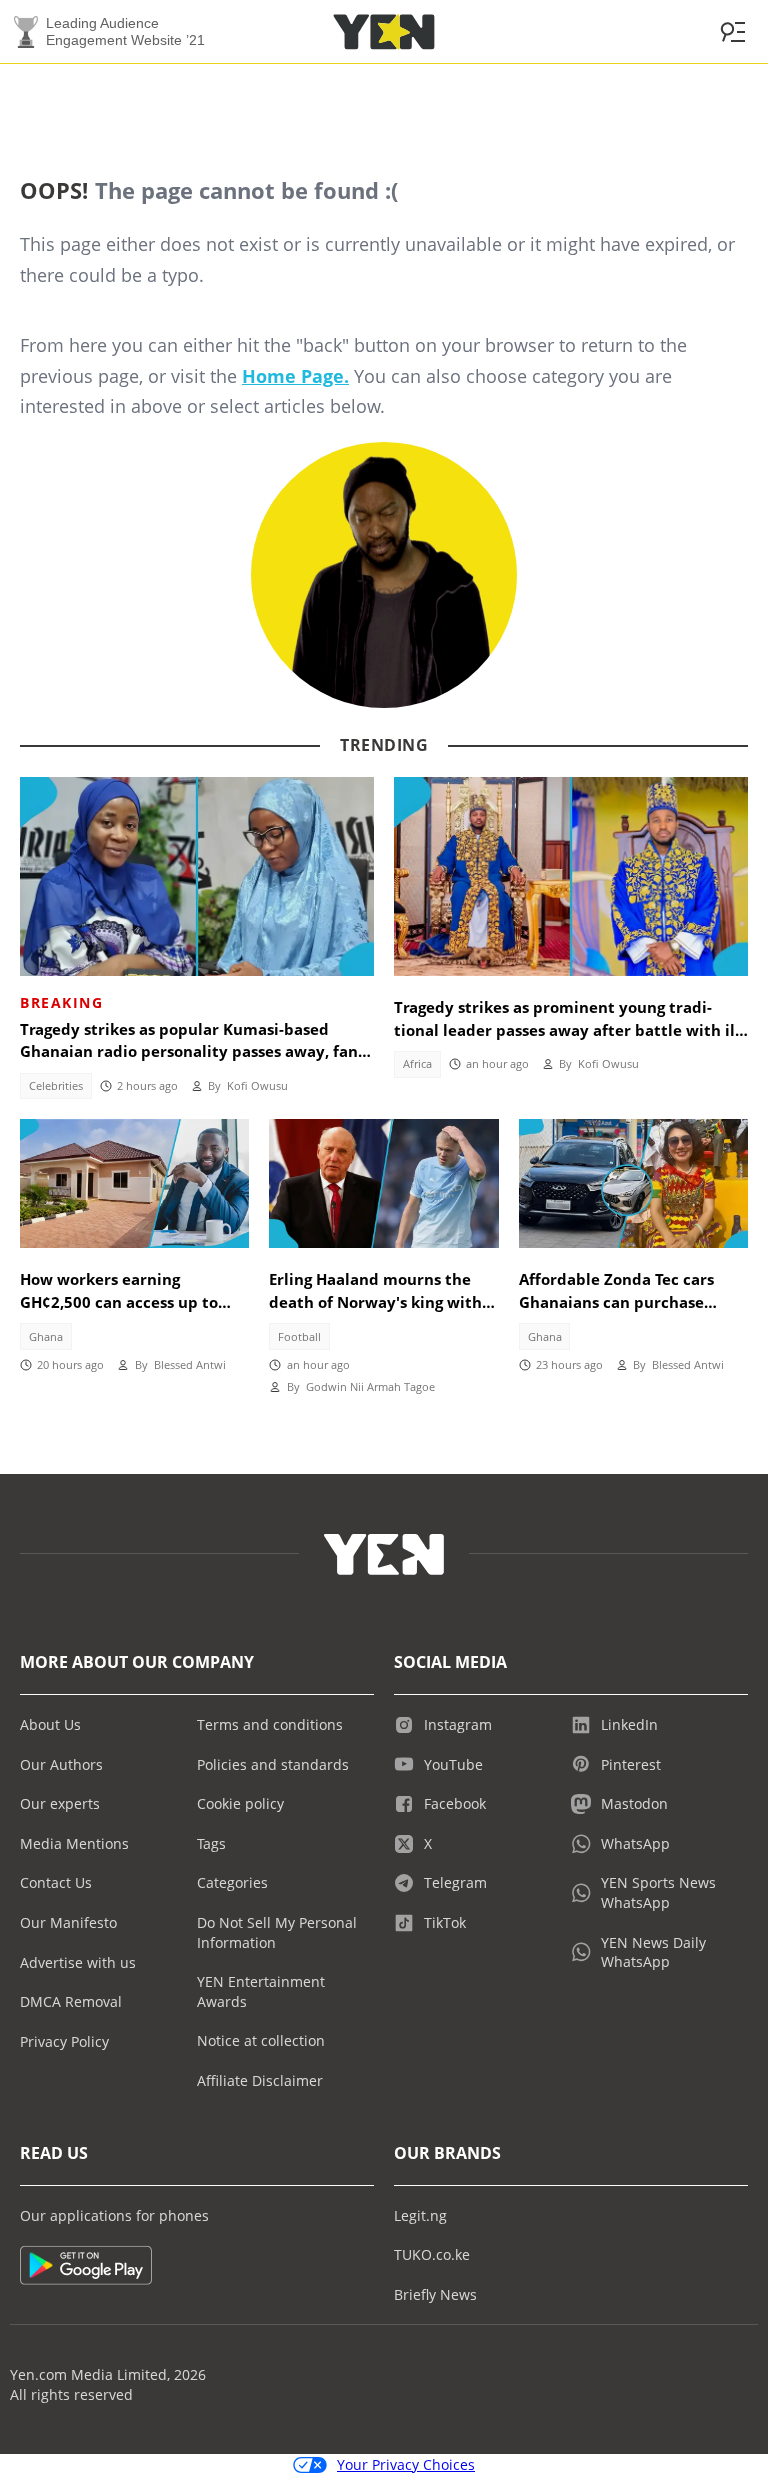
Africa (417, 1064)
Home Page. (295, 376)
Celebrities (56, 1086)
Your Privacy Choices (406, 2464)
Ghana (46, 1337)
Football (299, 1337)
